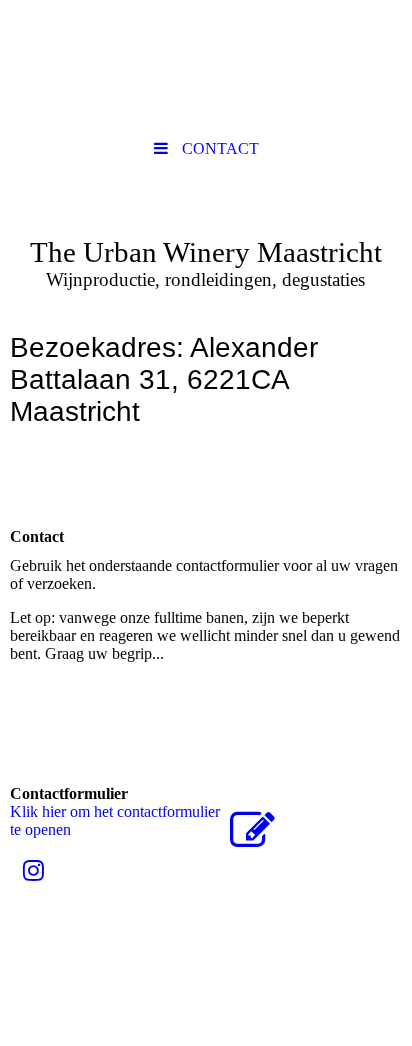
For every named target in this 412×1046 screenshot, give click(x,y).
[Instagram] (32, 871)
